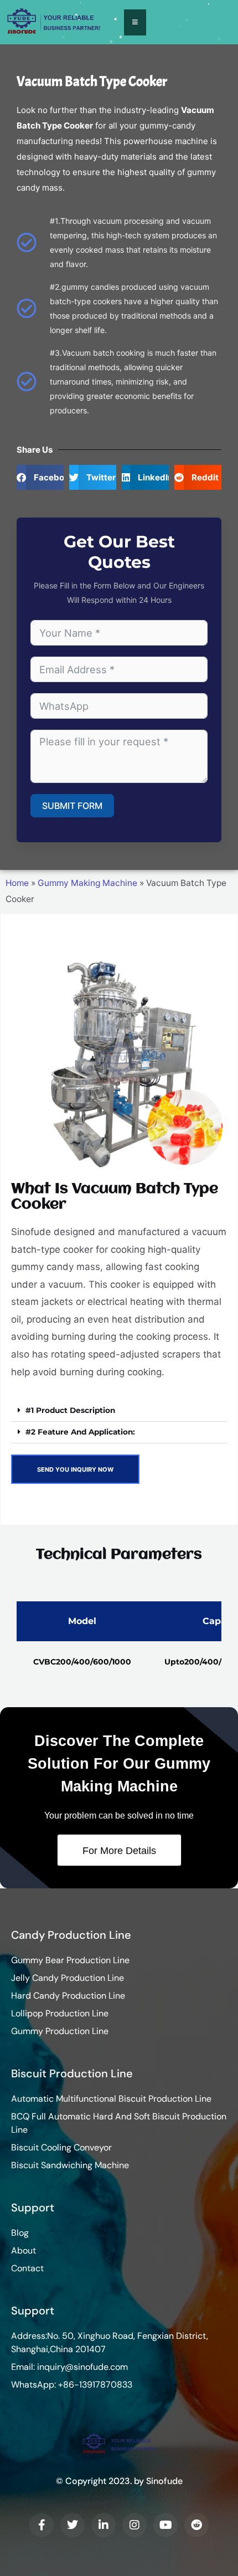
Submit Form (72, 806)
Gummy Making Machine (87, 883)
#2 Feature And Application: (80, 1432)
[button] (40, 477)
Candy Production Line (71, 1935)
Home (17, 883)
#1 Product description (70, 1410)
